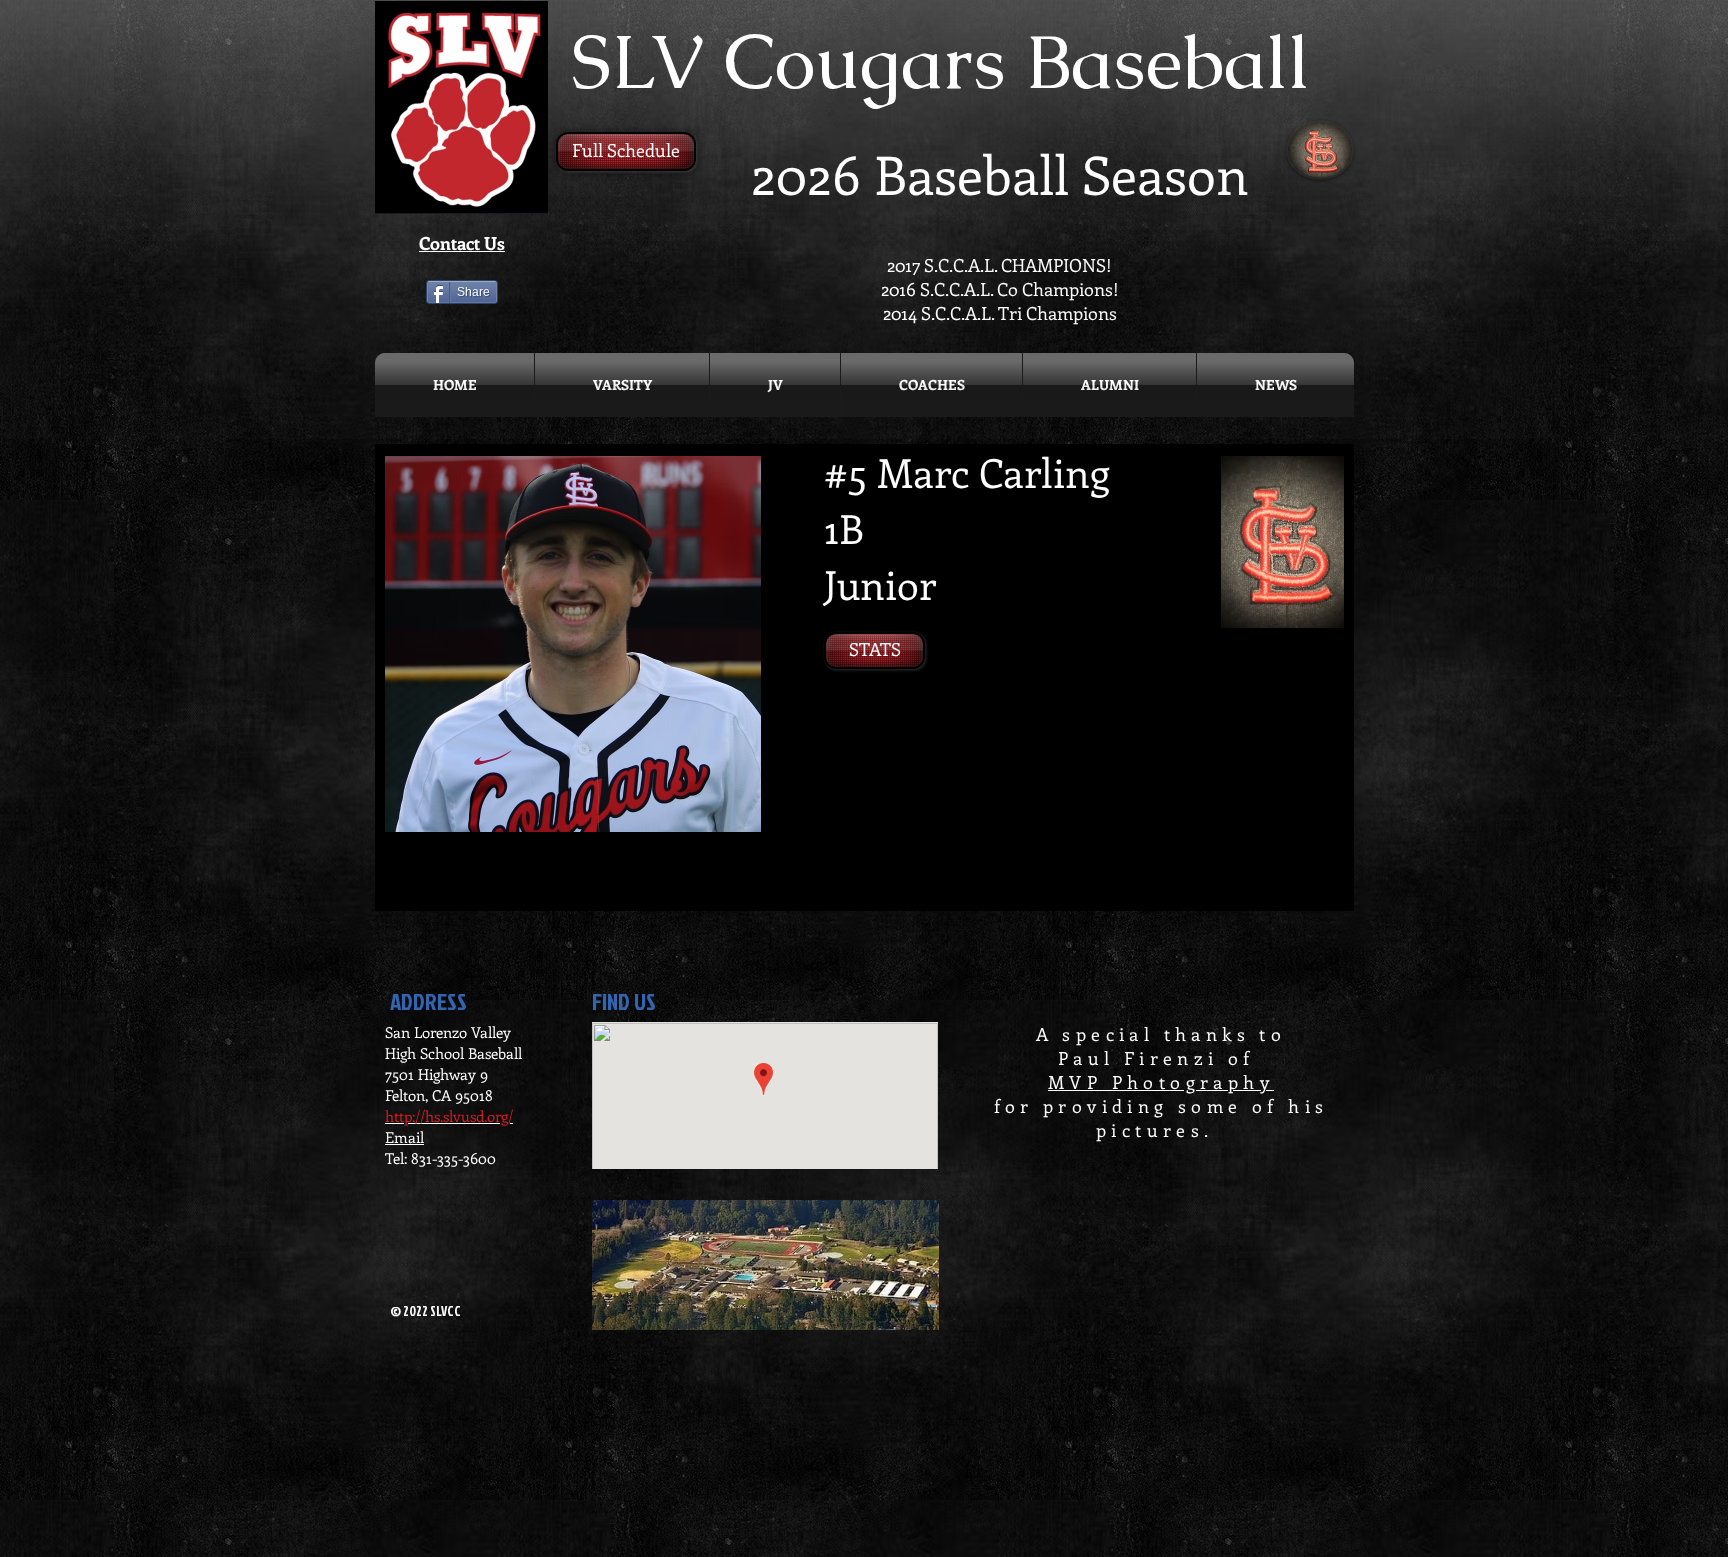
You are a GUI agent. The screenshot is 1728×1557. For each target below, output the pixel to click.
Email (404, 1137)
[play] (719, 814)
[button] (573, 644)
